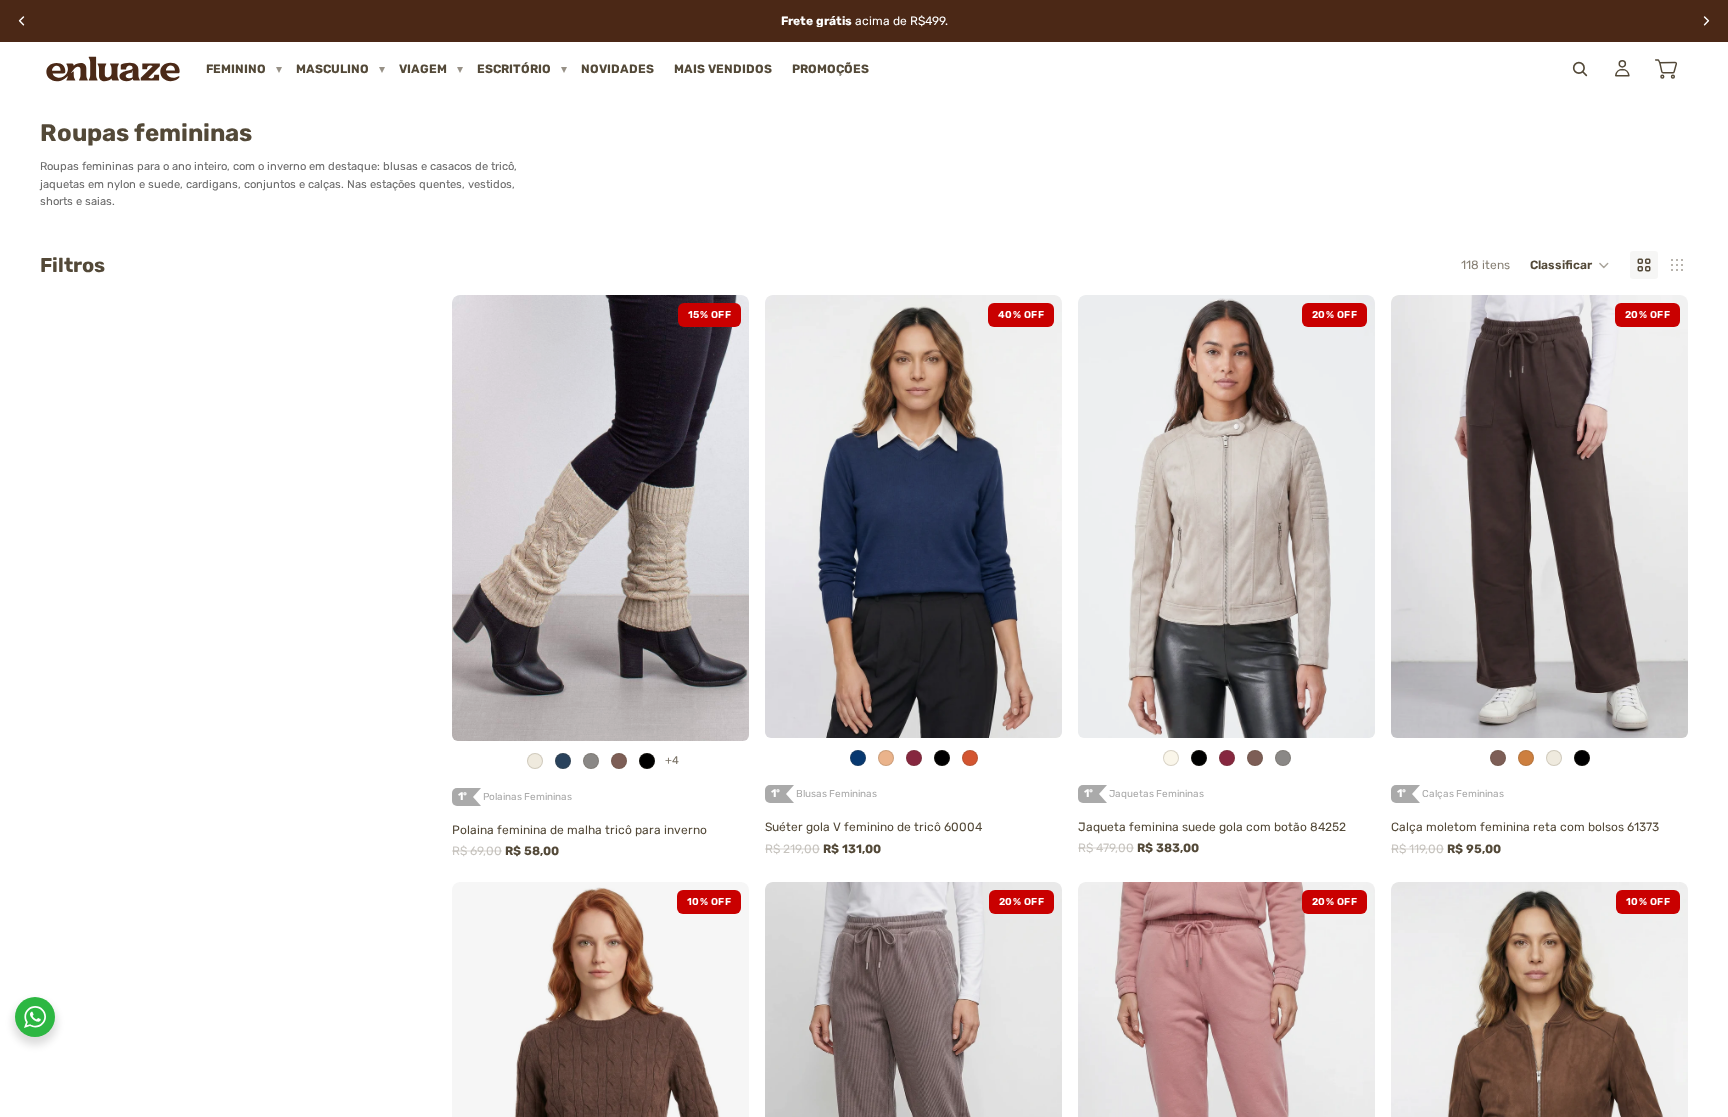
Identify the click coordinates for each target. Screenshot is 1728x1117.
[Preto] (942, 758)
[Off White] (1171, 758)
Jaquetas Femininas (1156, 794)
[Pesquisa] (1580, 69)
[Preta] (647, 761)
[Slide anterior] (482, 518)
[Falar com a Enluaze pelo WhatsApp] (35, 1017)
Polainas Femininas (527, 797)
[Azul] (563, 761)
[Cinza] (591, 761)
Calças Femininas (1463, 794)
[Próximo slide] (719, 518)
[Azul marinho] (858, 758)
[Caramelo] (1526, 758)
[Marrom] (619, 761)
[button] (1570, 265)
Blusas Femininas (836, 794)
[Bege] (886, 758)
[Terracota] (970, 758)
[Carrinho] (1666, 69)
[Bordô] (914, 758)
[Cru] (535, 761)
